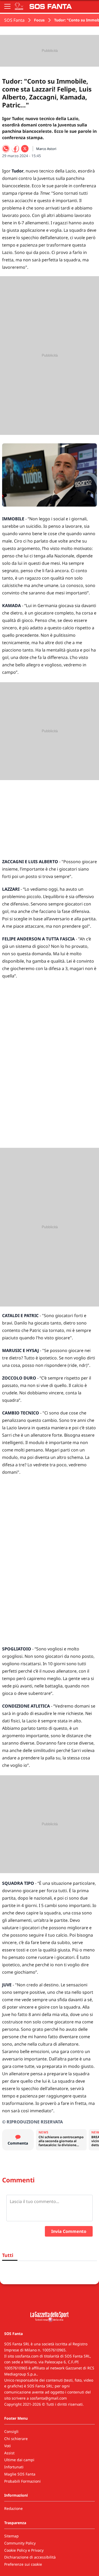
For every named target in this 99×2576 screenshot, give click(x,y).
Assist (9, 2453)
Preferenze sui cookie (23, 2564)
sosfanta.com (27, 2356)
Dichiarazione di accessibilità (30, 2557)
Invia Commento (69, 2231)
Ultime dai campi (19, 2460)
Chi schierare (16, 2439)
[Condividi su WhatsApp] (6, 149)
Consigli (11, 2431)
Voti (8, 2446)
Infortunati (14, 2467)
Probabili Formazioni (22, 2481)
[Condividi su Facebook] (15, 149)
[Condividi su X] (25, 149)
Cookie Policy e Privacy (24, 2550)
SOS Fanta (14, 20)
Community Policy (20, 2543)
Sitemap (11, 2536)
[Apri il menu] (7, 6)
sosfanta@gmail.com (48, 2398)
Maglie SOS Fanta (20, 2474)
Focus (39, 20)
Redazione (13, 2508)
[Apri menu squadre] (19, 6)
